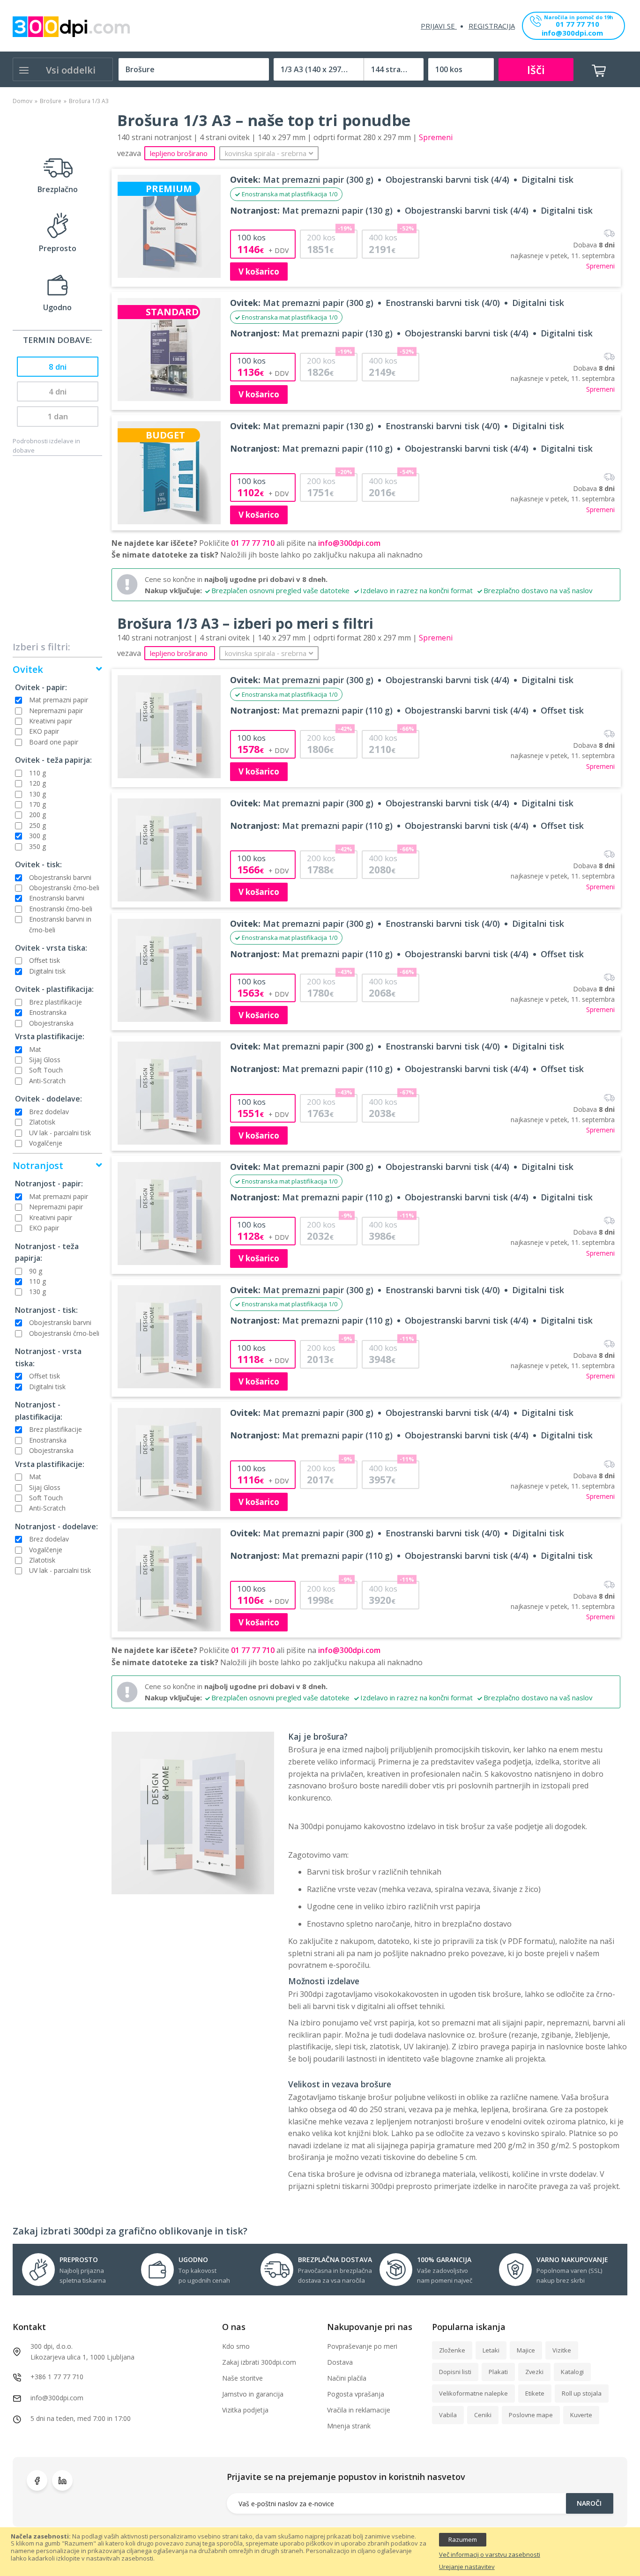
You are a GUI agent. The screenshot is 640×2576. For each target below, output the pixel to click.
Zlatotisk (42, 1122)
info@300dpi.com (572, 34)
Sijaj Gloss (45, 1060)
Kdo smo (236, 2346)
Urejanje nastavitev (467, 2567)
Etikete (535, 2393)
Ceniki (483, 2415)
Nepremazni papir (56, 711)
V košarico (259, 272)
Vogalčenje (46, 1143)
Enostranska (48, 1012)
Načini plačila (347, 2378)
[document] (320, 2552)
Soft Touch (46, 1070)
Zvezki (534, 2372)
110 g (37, 773)
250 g (37, 825)
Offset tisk (45, 960)
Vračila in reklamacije (359, 2410)
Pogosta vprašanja (356, 2394)
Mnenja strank (349, 2426)
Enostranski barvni (57, 898)
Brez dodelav (49, 1112)
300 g (37, 836)
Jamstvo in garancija (253, 2394)
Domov (22, 101)
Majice (526, 2350)
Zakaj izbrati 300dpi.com (259, 2362)
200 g (37, 815)
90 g (36, 1271)
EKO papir (44, 731)
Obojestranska (51, 1023)
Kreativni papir (51, 721)
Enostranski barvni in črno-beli (60, 924)
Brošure (51, 101)
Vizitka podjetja (245, 2410)
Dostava (340, 2362)
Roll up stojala (582, 2393)
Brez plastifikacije (56, 1002)
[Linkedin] (62, 2480)
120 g (37, 783)
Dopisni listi (455, 2372)
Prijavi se (439, 26)
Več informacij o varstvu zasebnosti (490, 2555)
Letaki (491, 2350)
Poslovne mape (531, 2415)
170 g (37, 804)
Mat (35, 1049)
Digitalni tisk (47, 971)
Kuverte (581, 2415)
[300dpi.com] (71, 27)
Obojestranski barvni (60, 877)
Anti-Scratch (47, 1081)
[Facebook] (37, 2480)
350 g (37, 846)
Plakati (498, 2372)
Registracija (492, 26)
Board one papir (54, 742)
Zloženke (452, 2350)
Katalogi (572, 2372)
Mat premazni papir (59, 700)
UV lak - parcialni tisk (60, 1133)
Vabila (448, 2415)
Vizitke (562, 2350)
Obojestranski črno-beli (64, 888)
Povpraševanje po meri (362, 2346)
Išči (536, 70)
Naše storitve (242, 2378)
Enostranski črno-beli (61, 909)
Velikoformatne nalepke (473, 2393)
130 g (37, 794)
